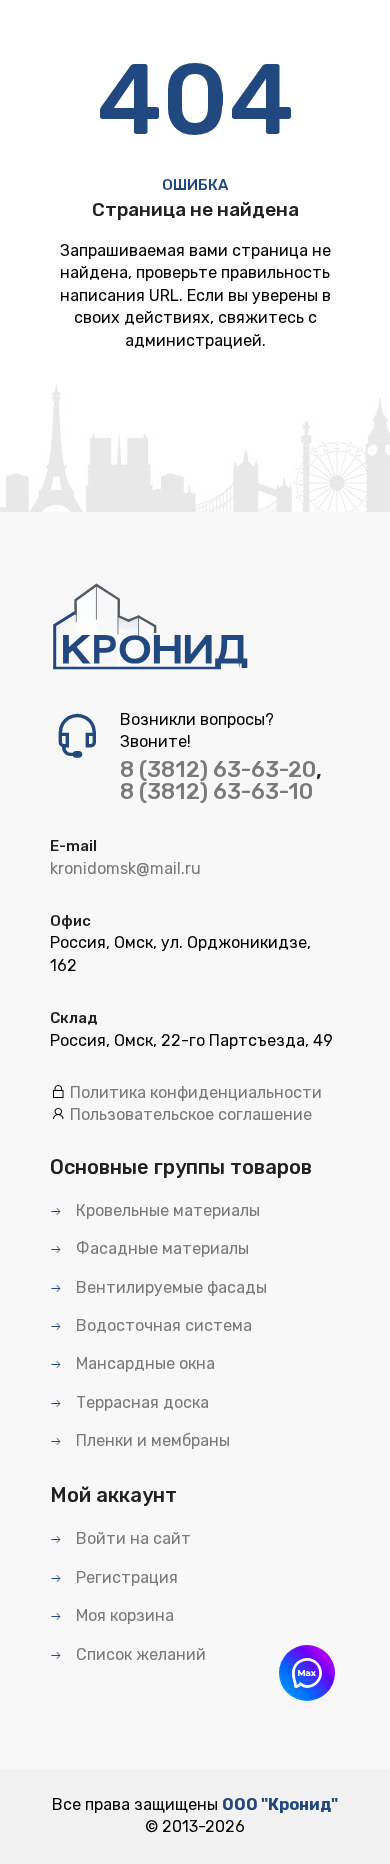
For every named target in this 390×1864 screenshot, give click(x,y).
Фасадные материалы (160, 1248)
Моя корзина (123, 1615)
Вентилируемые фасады (169, 1287)
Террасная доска (140, 1402)
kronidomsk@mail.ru (125, 868)
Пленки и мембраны (151, 1440)
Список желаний (139, 1654)
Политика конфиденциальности (196, 1092)
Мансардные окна (143, 1363)
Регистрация (125, 1577)
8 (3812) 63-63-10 (216, 791)
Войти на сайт (131, 1538)
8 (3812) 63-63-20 (218, 769)
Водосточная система (162, 1325)
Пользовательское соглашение (191, 1114)
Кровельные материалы (166, 1210)
